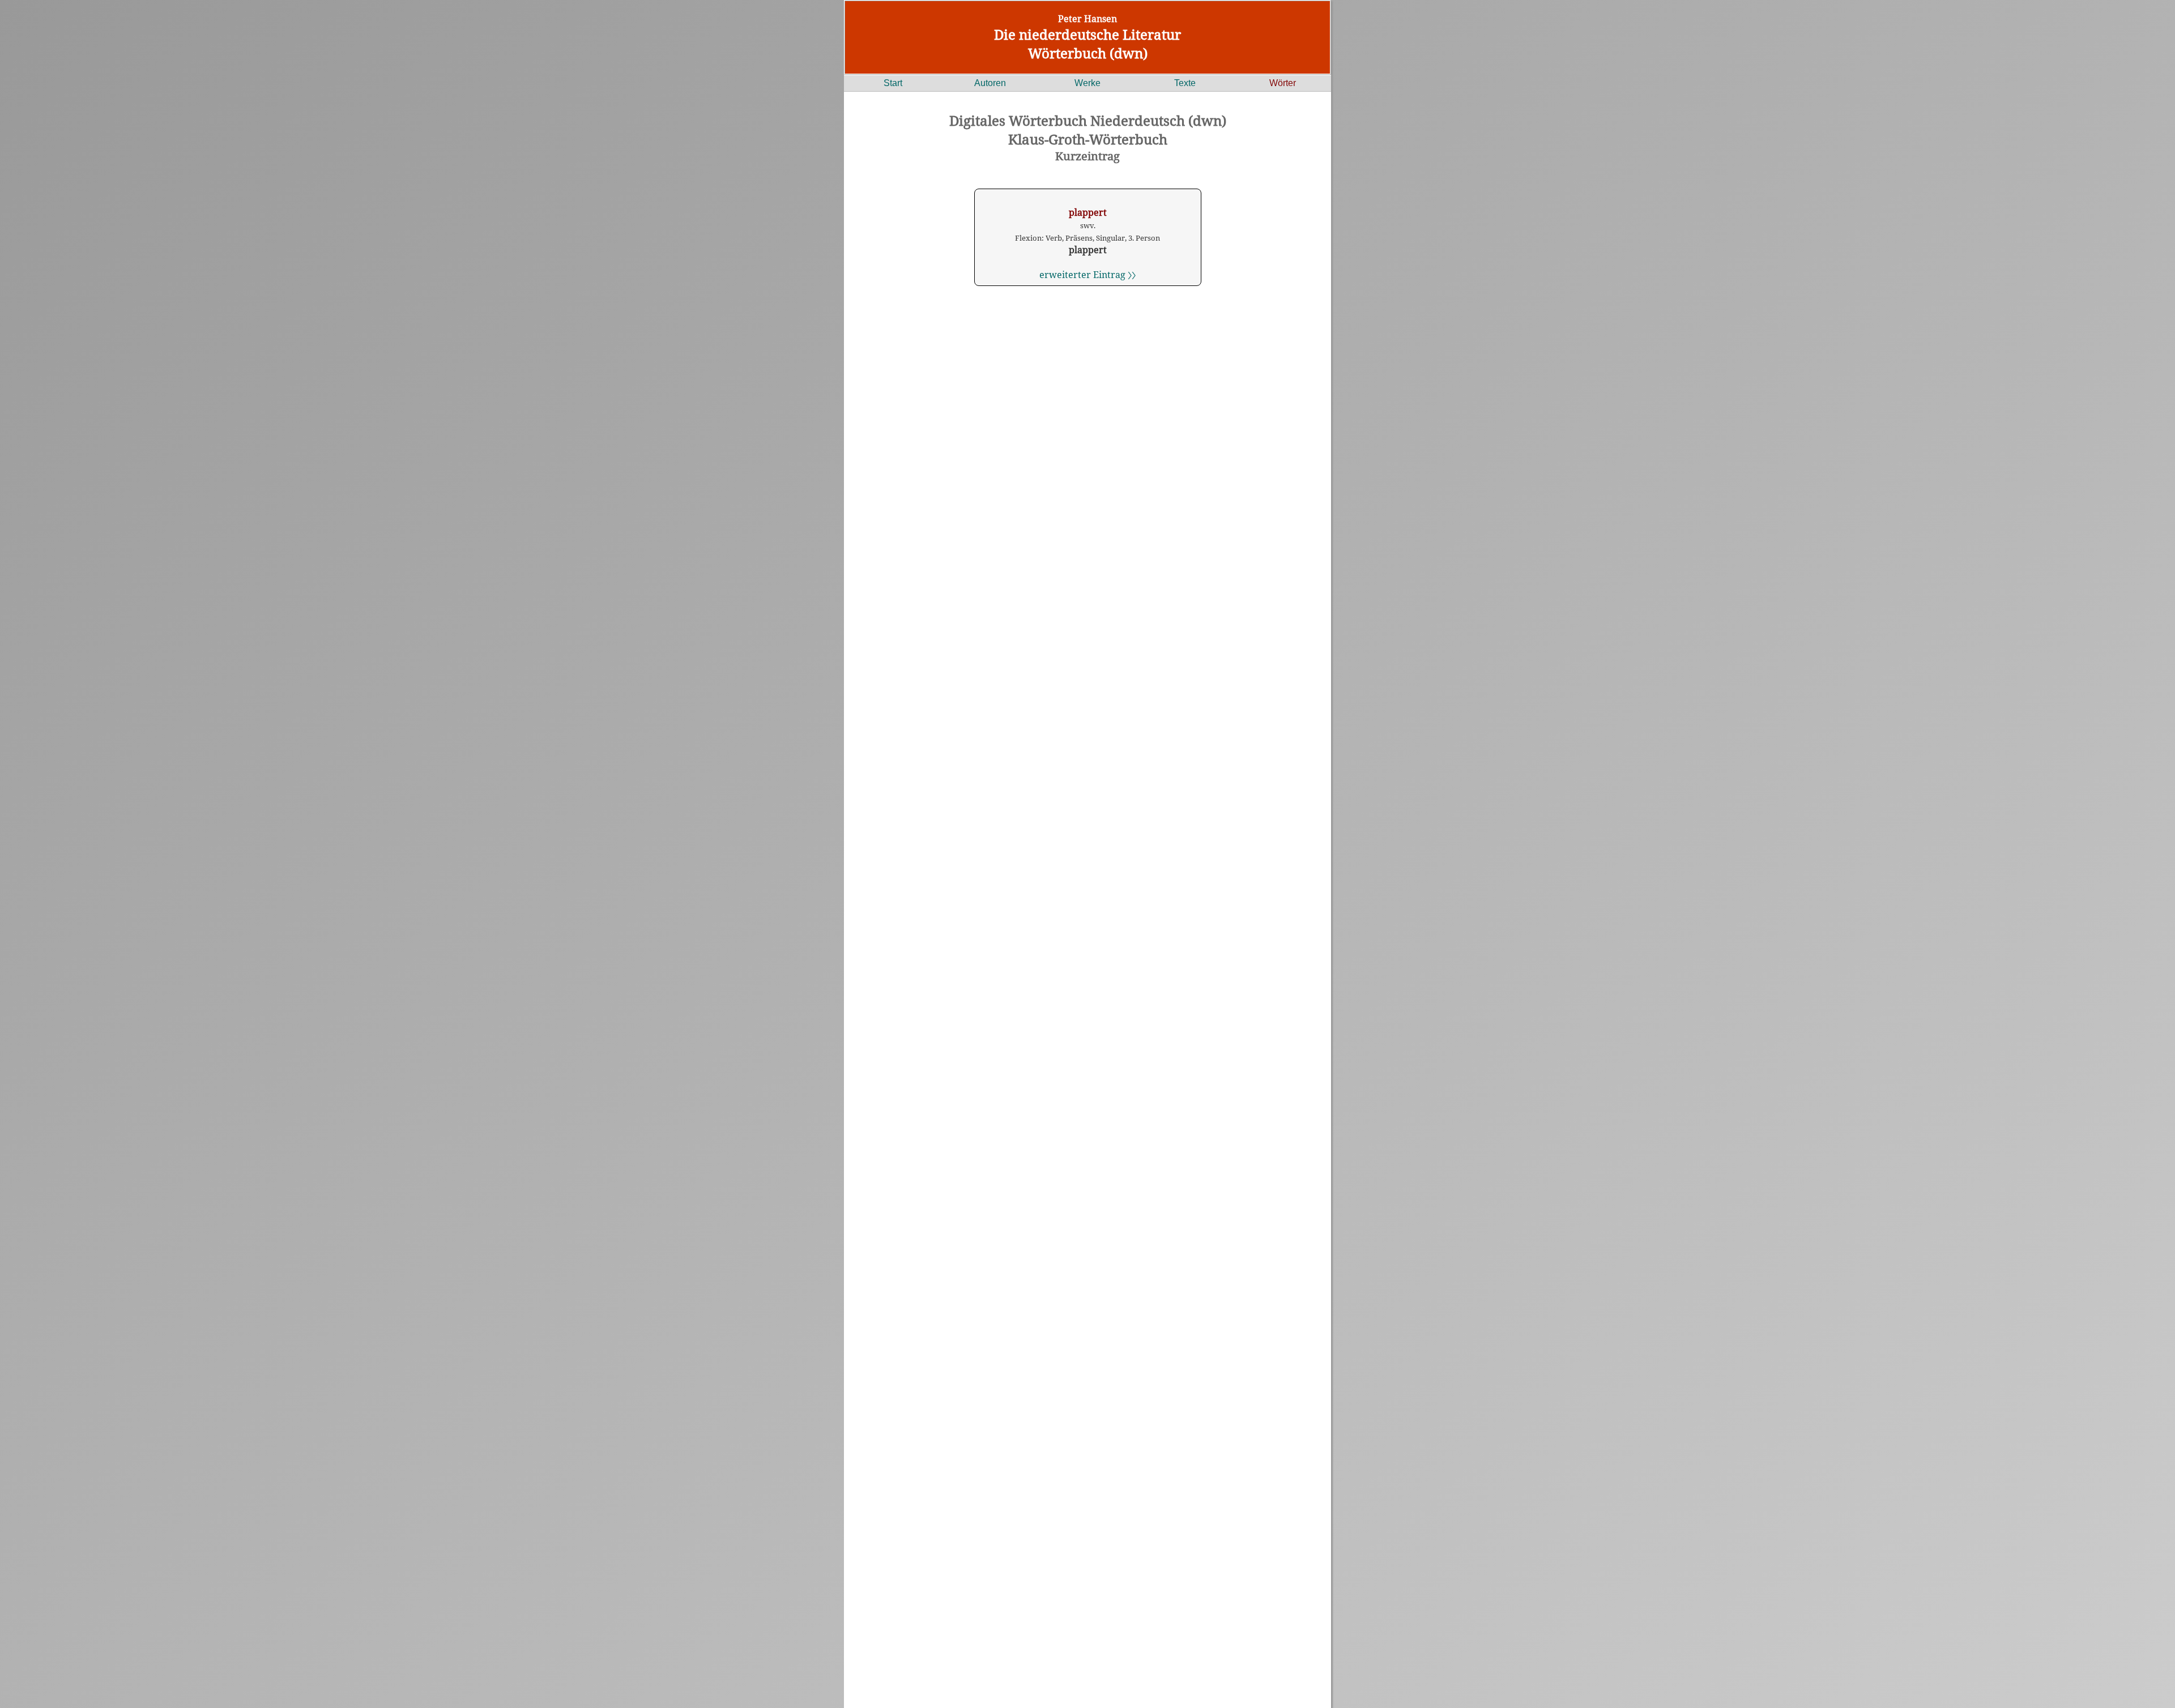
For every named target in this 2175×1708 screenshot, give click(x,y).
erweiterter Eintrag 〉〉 (1087, 275)
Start (893, 83)
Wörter (1283, 83)
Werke (1087, 83)
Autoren (990, 83)
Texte (1185, 83)
